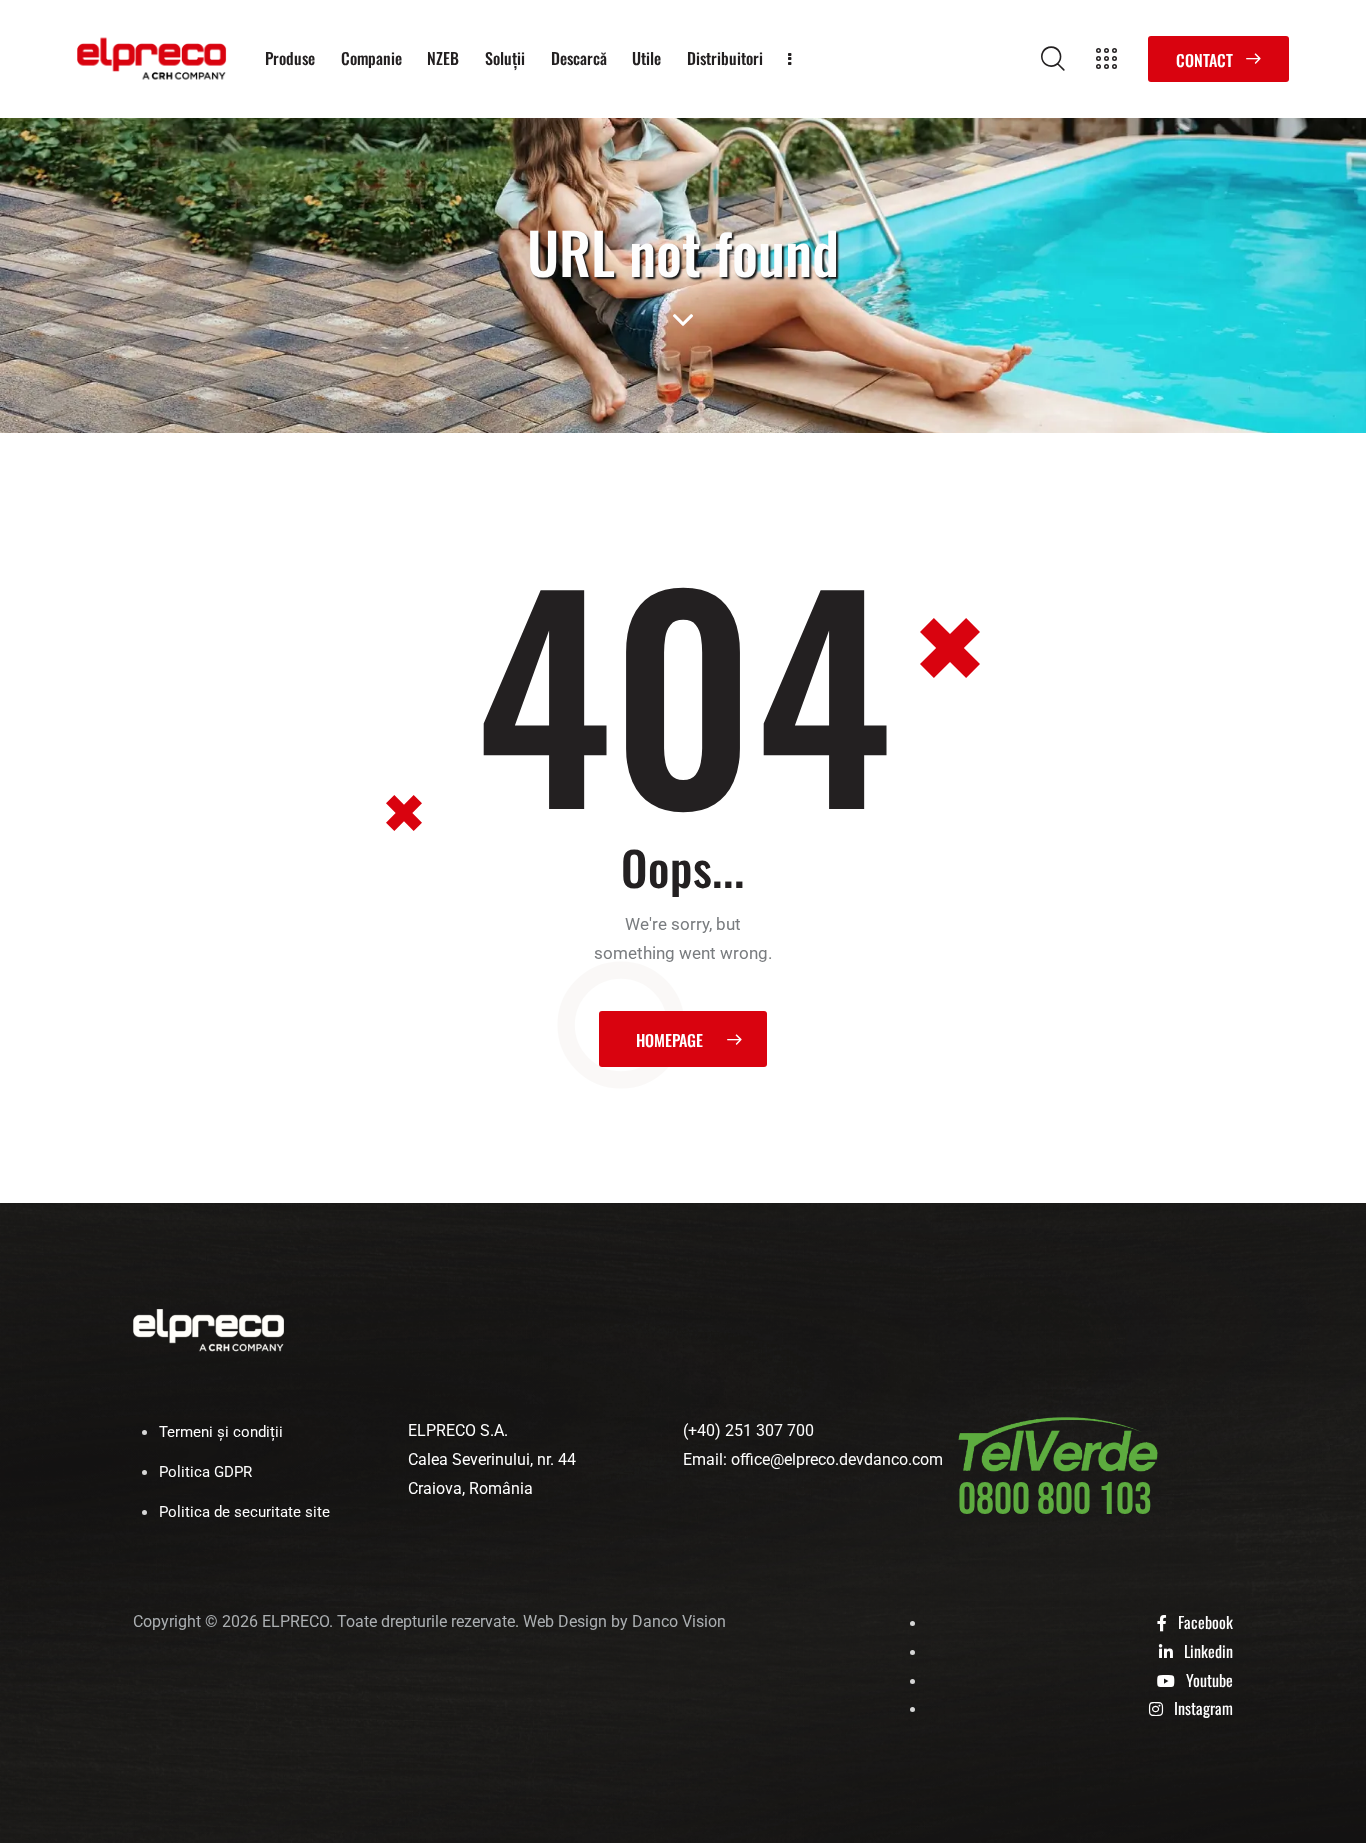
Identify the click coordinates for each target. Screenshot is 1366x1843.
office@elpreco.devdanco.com (837, 1459)
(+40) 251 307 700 (748, 1430)
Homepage (669, 1040)
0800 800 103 (1055, 1500)
